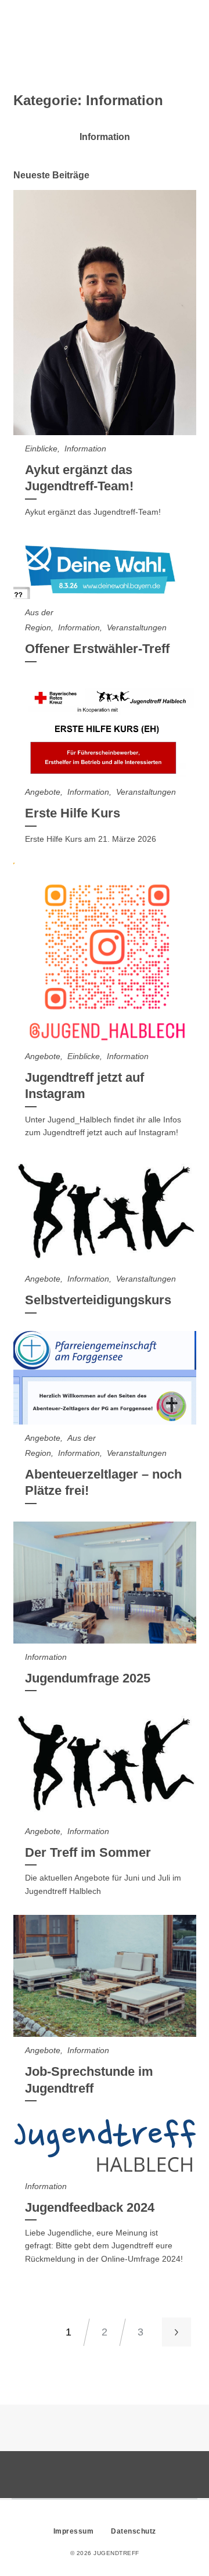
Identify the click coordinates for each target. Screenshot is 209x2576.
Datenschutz (134, 2531)
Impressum (74, 2531)
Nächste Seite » (176, 2332)
